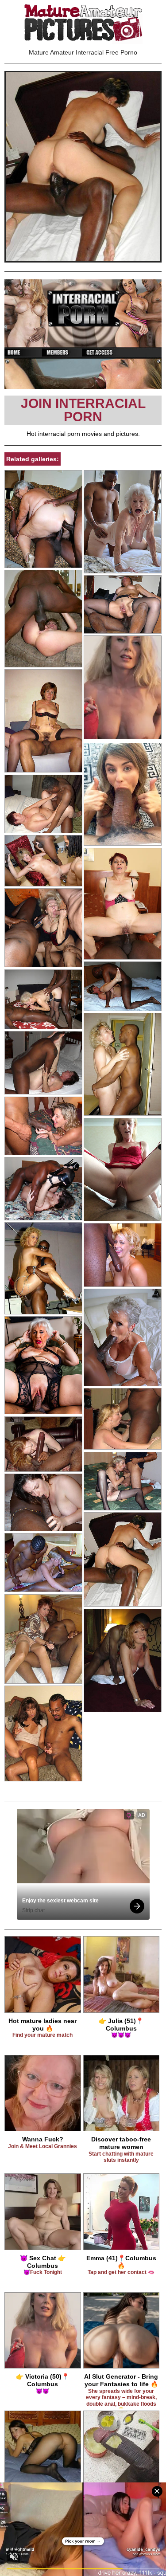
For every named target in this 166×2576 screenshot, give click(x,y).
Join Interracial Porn (83, 410)
